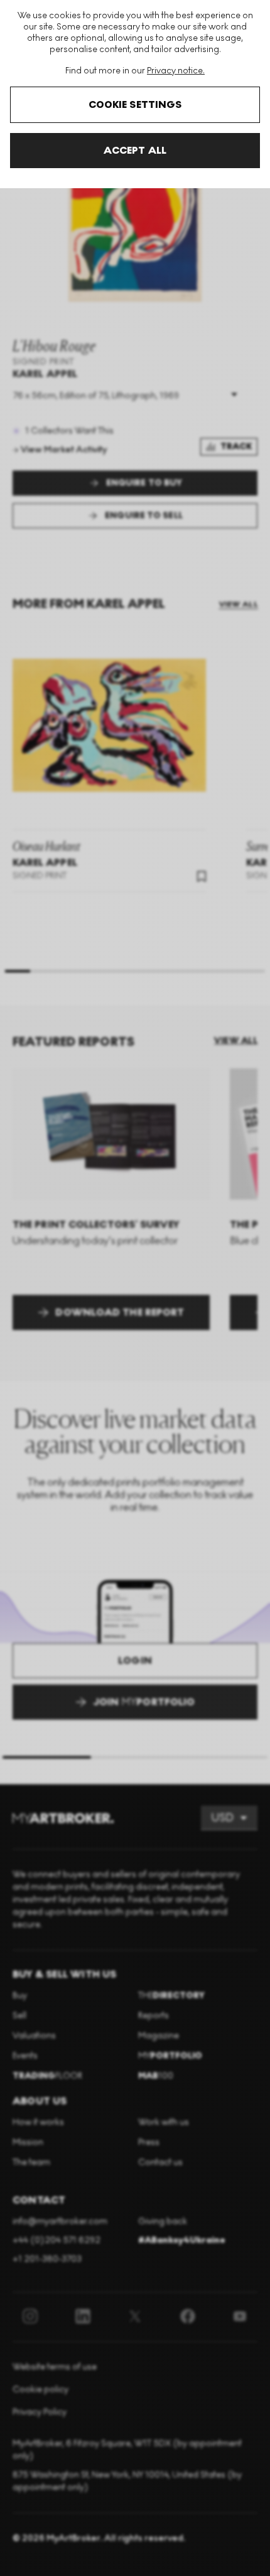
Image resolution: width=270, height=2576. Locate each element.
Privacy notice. (176, 71)
